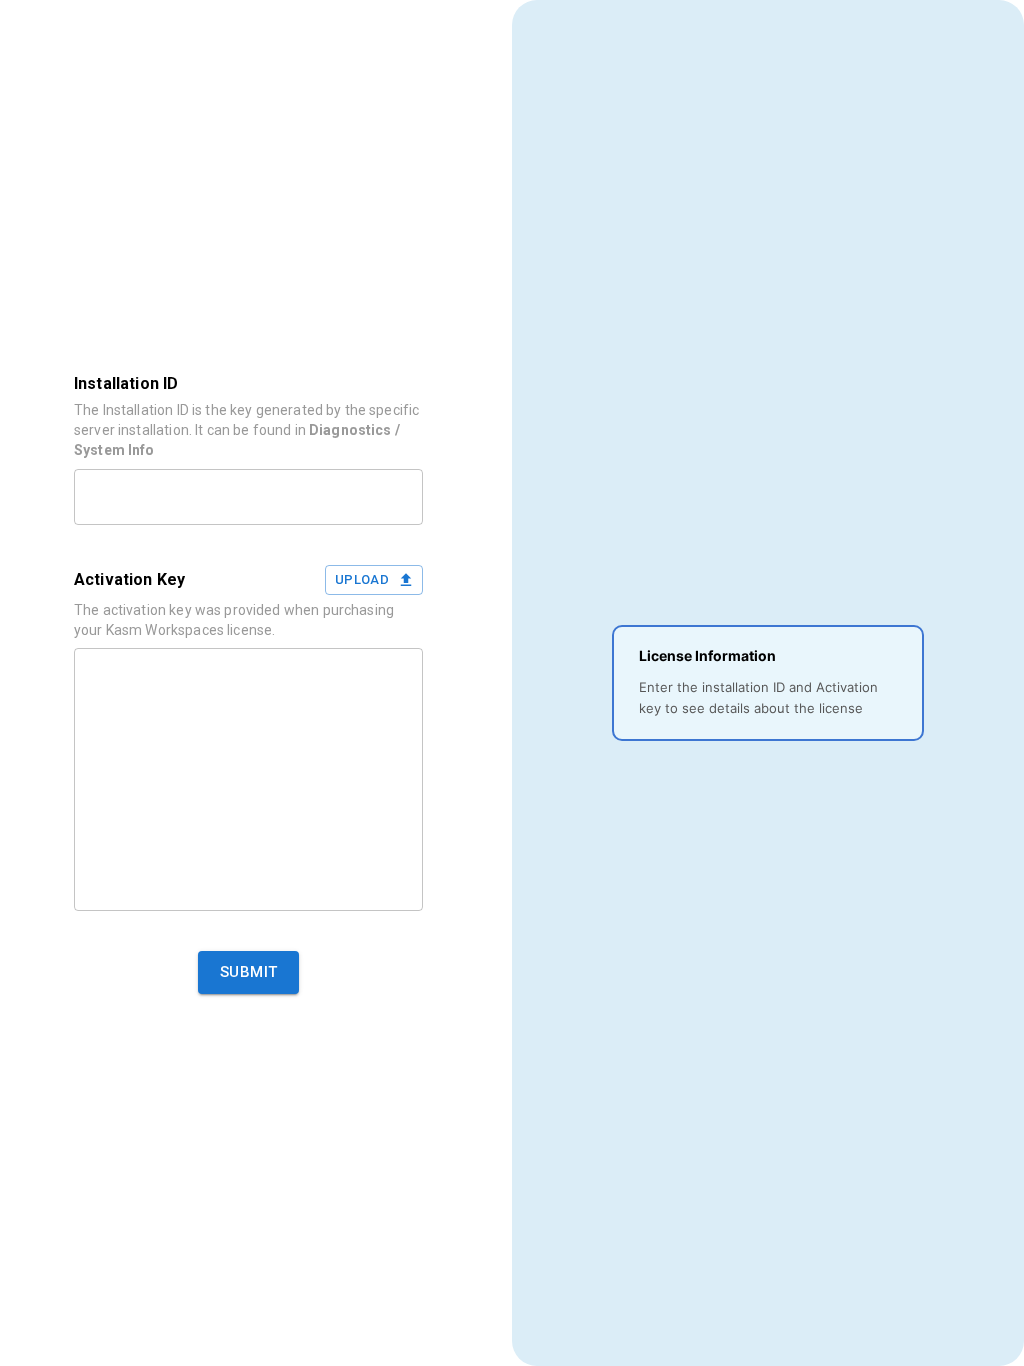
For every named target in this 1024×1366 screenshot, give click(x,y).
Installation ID (126, 383)
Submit (249, 972)
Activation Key (129, 579)
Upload (362, 579)
